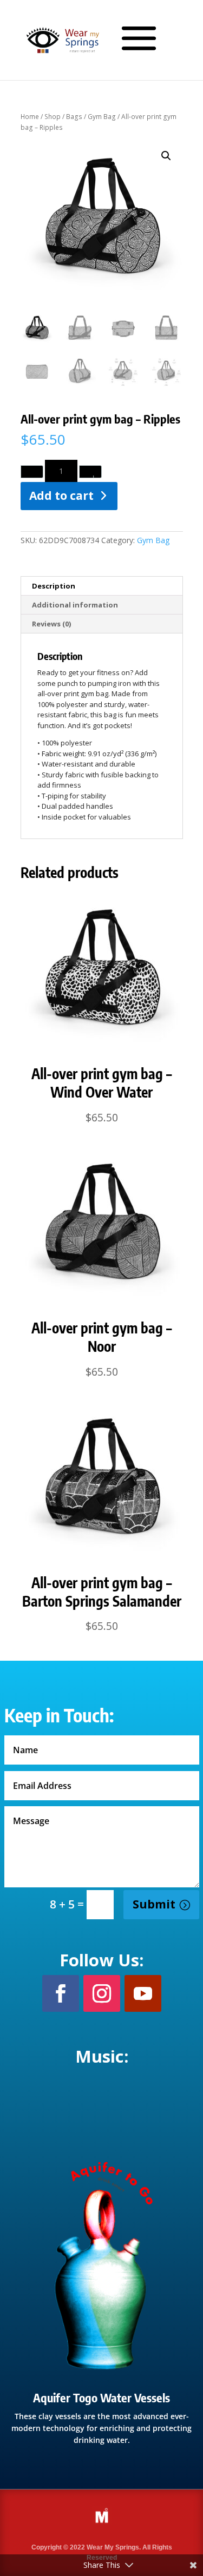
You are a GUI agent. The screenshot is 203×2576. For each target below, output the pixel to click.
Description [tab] (54, 586)
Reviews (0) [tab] (51, 624)
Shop (53, 117)
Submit (154, 1904)
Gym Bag (102, 117)
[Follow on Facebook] (61, 1993)
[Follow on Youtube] (143, 1993)
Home (30, 117)
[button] (166, 156)
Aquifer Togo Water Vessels (101, 2397)
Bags (74, 117)
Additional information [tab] (75, 605)
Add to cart (61, 496)
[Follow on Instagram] (102, 1993)
